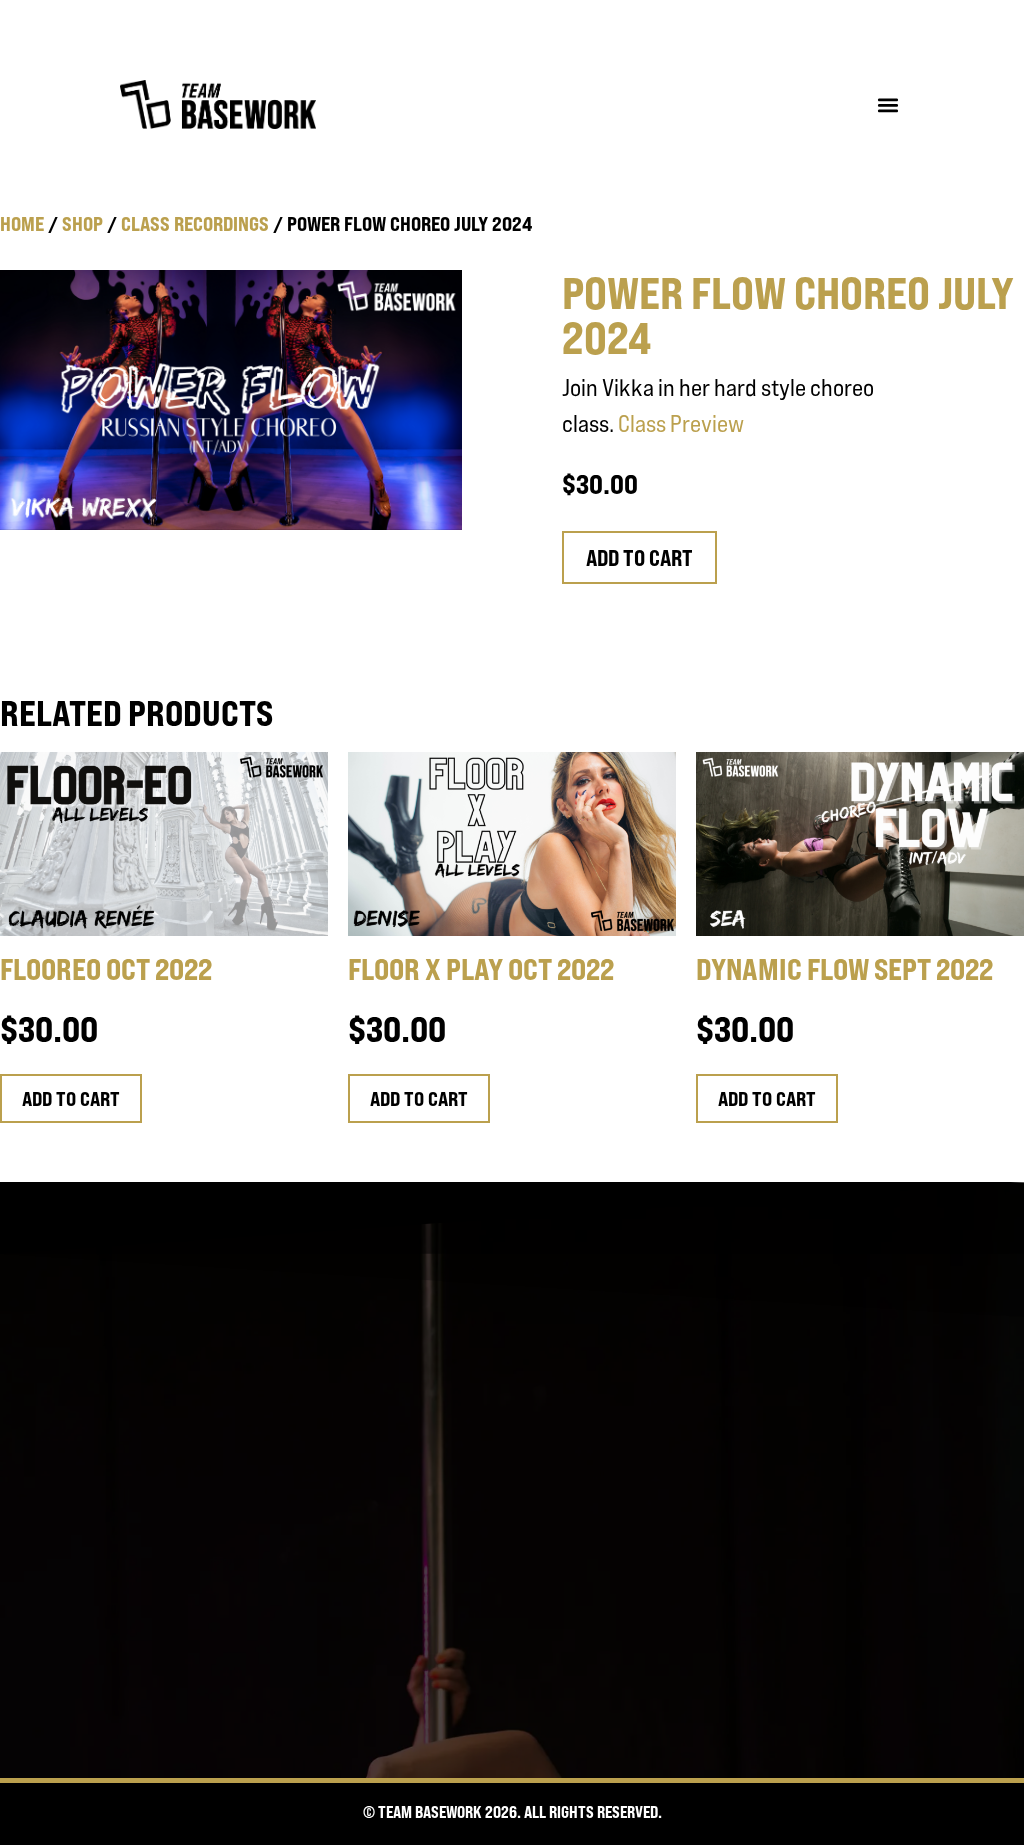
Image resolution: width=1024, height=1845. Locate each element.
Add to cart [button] (71, 1098)
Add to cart (639, 558)
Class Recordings (195, 223)
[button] (887, 104)
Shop (82, 223)
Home (22, 223)
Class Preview (681, 423)
